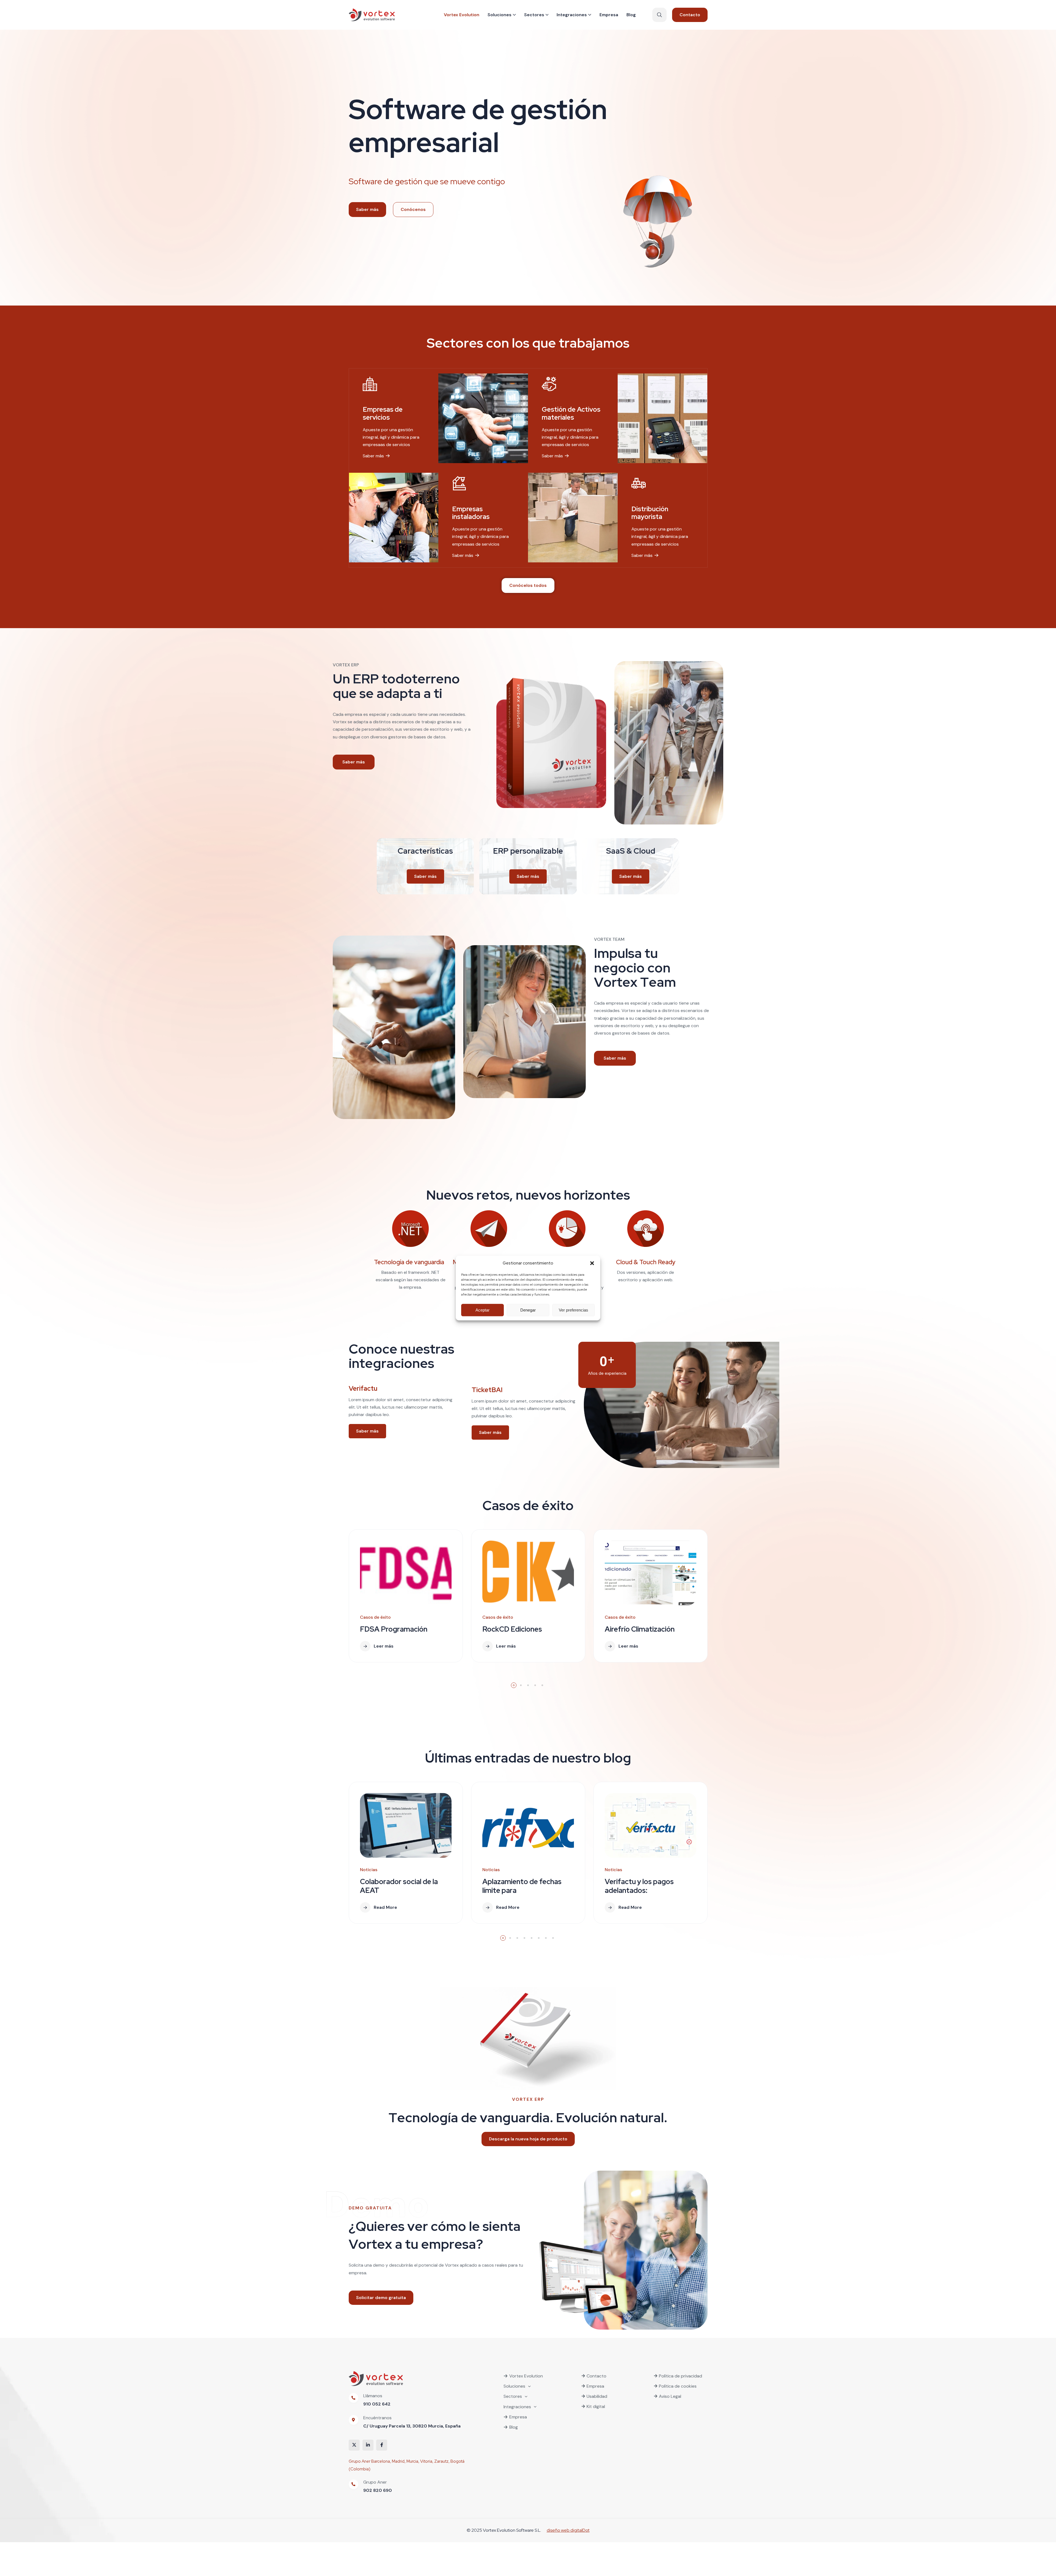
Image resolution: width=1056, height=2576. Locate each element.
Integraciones (517, 2407)
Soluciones (514, 2386)
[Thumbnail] (406, 1573)
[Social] (354, 2445)
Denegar (528, 1310)
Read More (385, 1907)
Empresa (518, 2417)
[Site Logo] (372, 15)
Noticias (369, 1870)
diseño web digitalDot (568, 2530)
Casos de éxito (375, 1617)
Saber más (373, 456)
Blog (514, 2427)
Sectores (513, 2396)
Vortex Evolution (526, 2376)
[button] (592, 1263)
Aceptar (482, 1310)
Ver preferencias (574, 1310)
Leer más (384, 1646)
